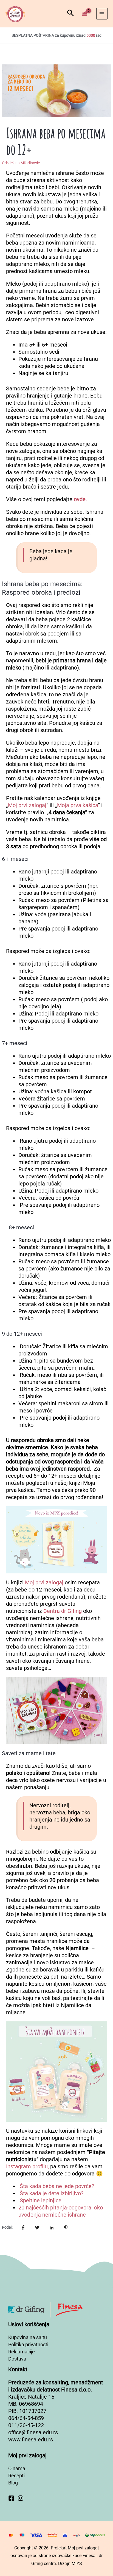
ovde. (80, 499)
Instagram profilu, (27, 2166)
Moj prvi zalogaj (27, 805)
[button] (70, 14)
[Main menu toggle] (102, 14)
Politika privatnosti (28, 2344)
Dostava (17, 2359)
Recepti (16, 2476)
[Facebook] (11, 2498)
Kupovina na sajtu (28, 2337)
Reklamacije (22, 2352)
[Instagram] (21, 2498)
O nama (17, 2468)
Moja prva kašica (77, 805)
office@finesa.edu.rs (33, 2432)
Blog (13, 2483)
